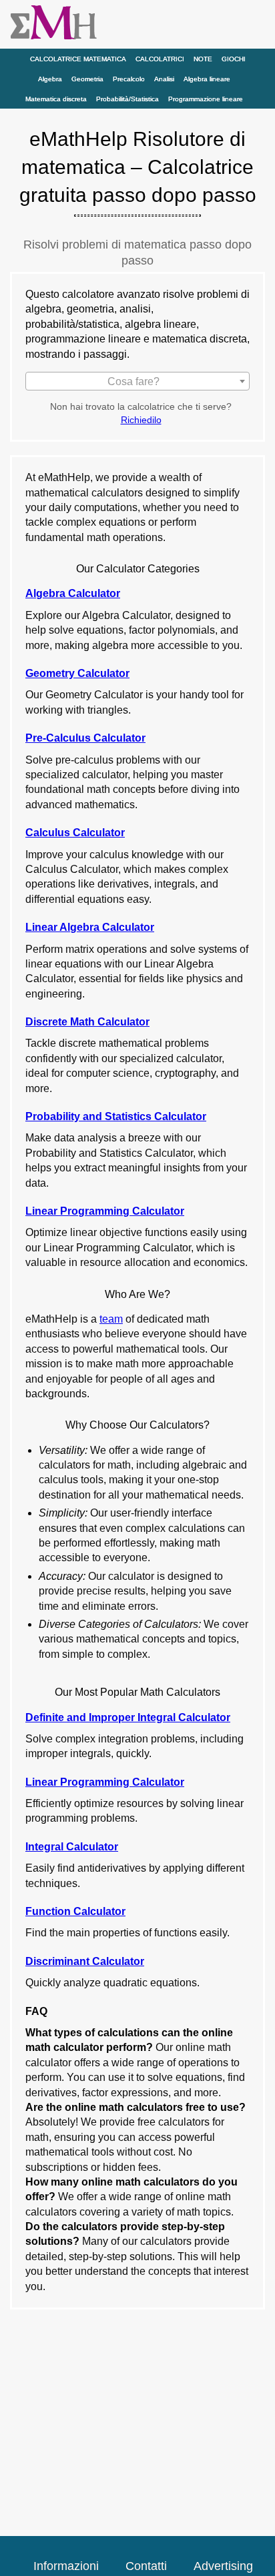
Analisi (164, 79)
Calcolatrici (160, 59)
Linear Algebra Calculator (90, 927)
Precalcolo (129, 79)
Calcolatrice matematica (78, 59)
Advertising (223, 2566)
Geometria (87, 79)
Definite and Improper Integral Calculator (128, 1717)
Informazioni (66, 2566)
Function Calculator (75, 1911)
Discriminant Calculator (85, 1961)
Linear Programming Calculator (105, 1211)
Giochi (234, 59)
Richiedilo (141, 420)
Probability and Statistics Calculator (116, 1116)
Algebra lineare (207, 79)
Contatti (146, 2566)
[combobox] (137, 381)
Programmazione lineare (206, 99)
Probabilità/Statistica (127, 99)
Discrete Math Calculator (87, 1022)
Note (203, 59)
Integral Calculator (72, 1847)
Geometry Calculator (77, 673)
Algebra (50, 79)
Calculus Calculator (75, 833)
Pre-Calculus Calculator (85, 738)
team (111, 1319)
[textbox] (137, 382)
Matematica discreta (56, 99)
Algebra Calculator (73, 593)
